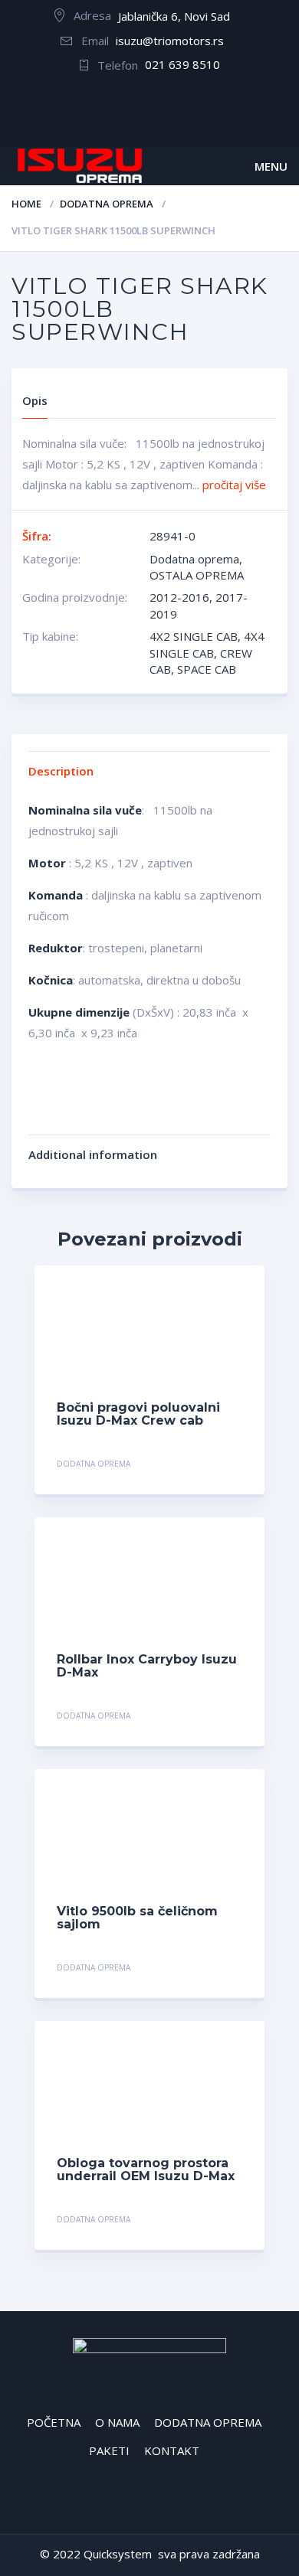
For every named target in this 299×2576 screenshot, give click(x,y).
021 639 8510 (182, 64)
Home (26, 204)
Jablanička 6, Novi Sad (174, 16)
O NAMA (117, 2422)
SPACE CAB (207, 669)
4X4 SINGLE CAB (207, 644)
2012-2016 (179, 597)
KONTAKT (172, 2450)
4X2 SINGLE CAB (194, 636)
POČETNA (54, 2422)
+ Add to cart (200, 1466)
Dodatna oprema (107, 204)
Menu (271, 166)
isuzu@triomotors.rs (170, 41)
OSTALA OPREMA (197, 575)
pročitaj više (234, 485)
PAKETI (109, 2450)
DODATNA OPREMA (208, 2422)
